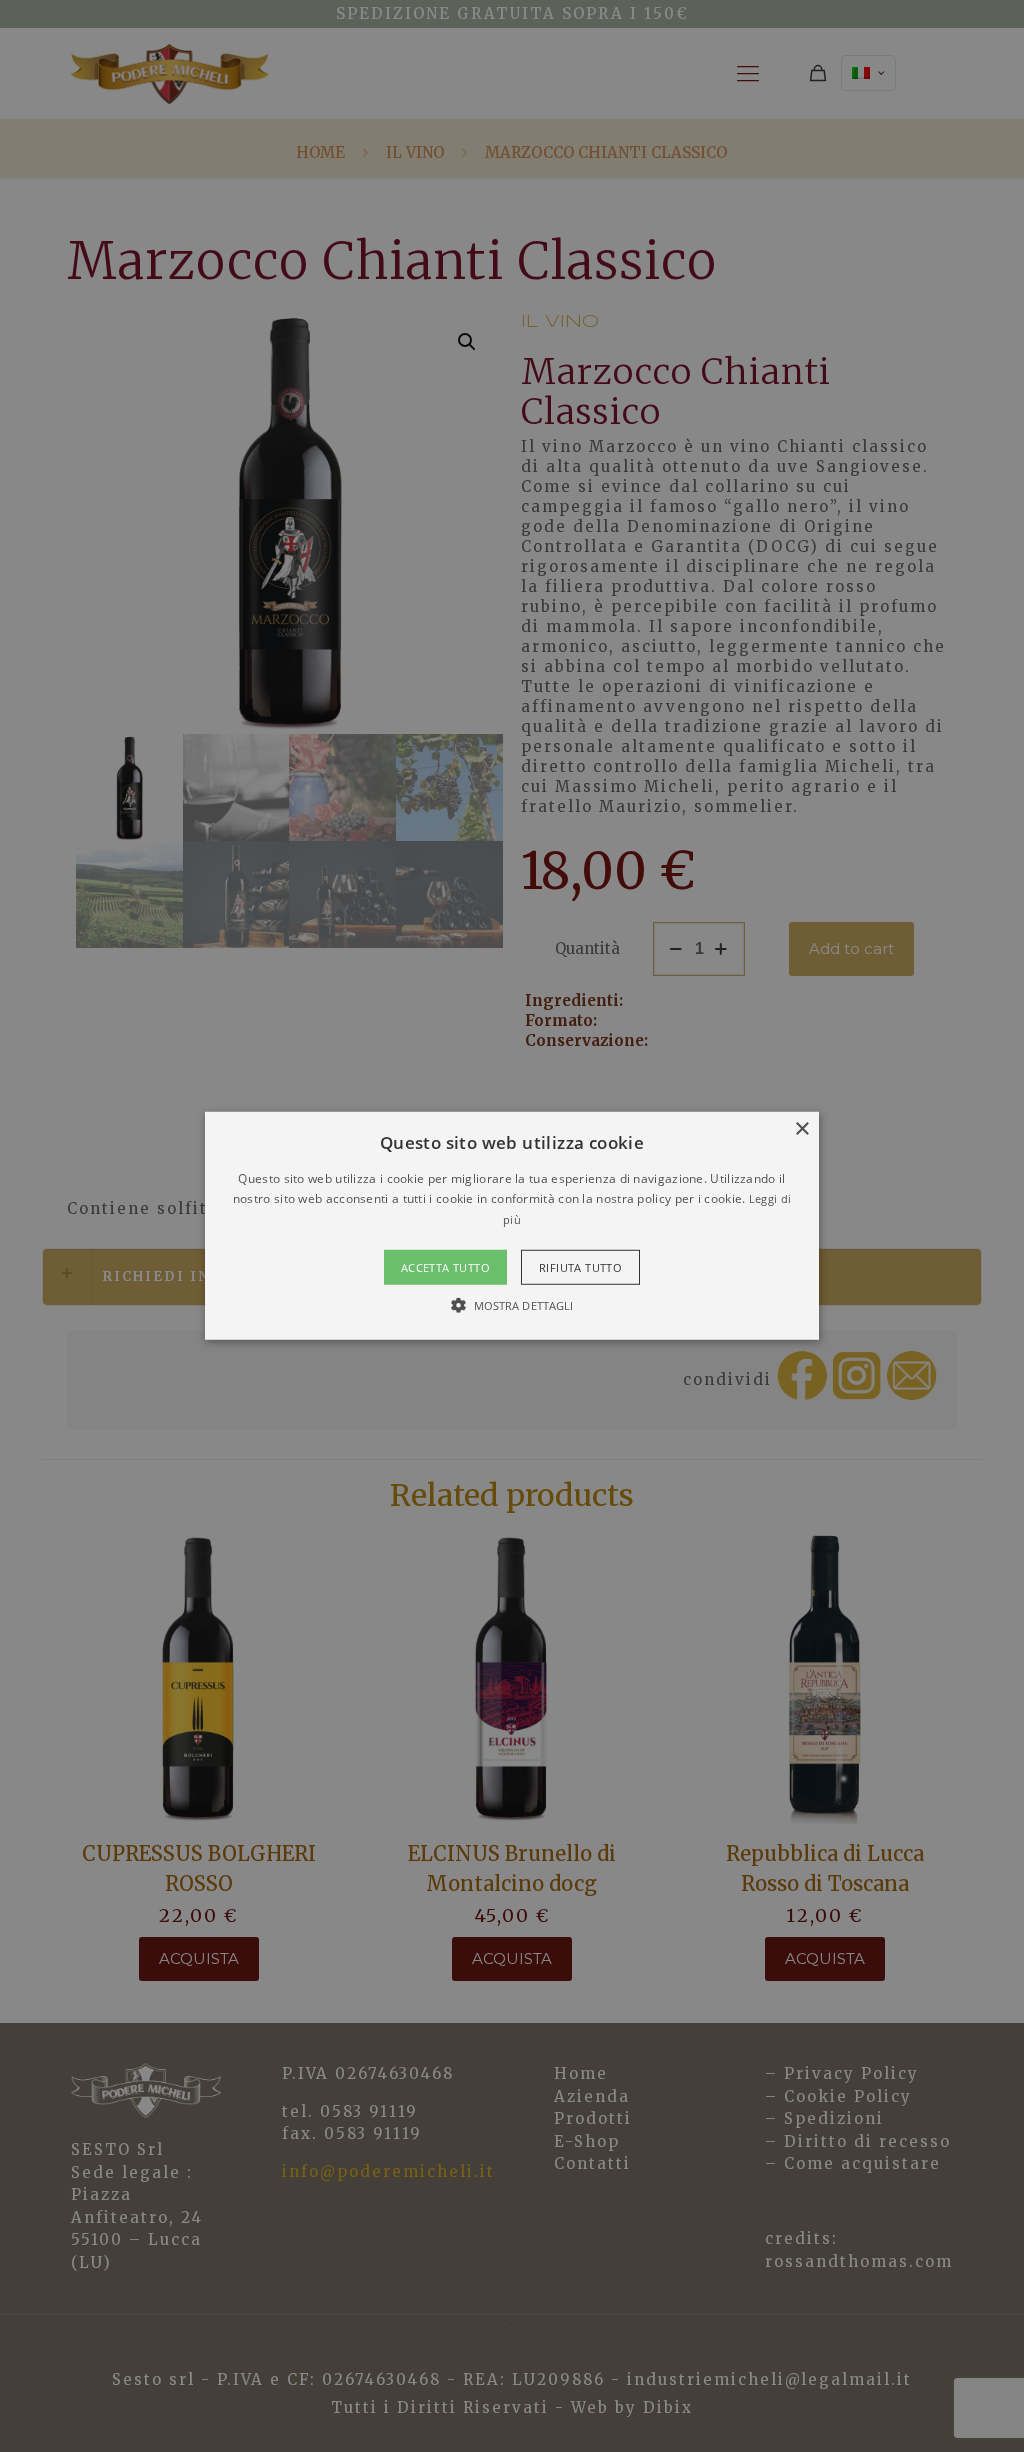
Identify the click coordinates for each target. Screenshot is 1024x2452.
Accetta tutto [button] (445, 1267)
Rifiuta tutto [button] (580, 1267)
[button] (512, 1226)
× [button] (801, 1129)
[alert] (512, 1226)
